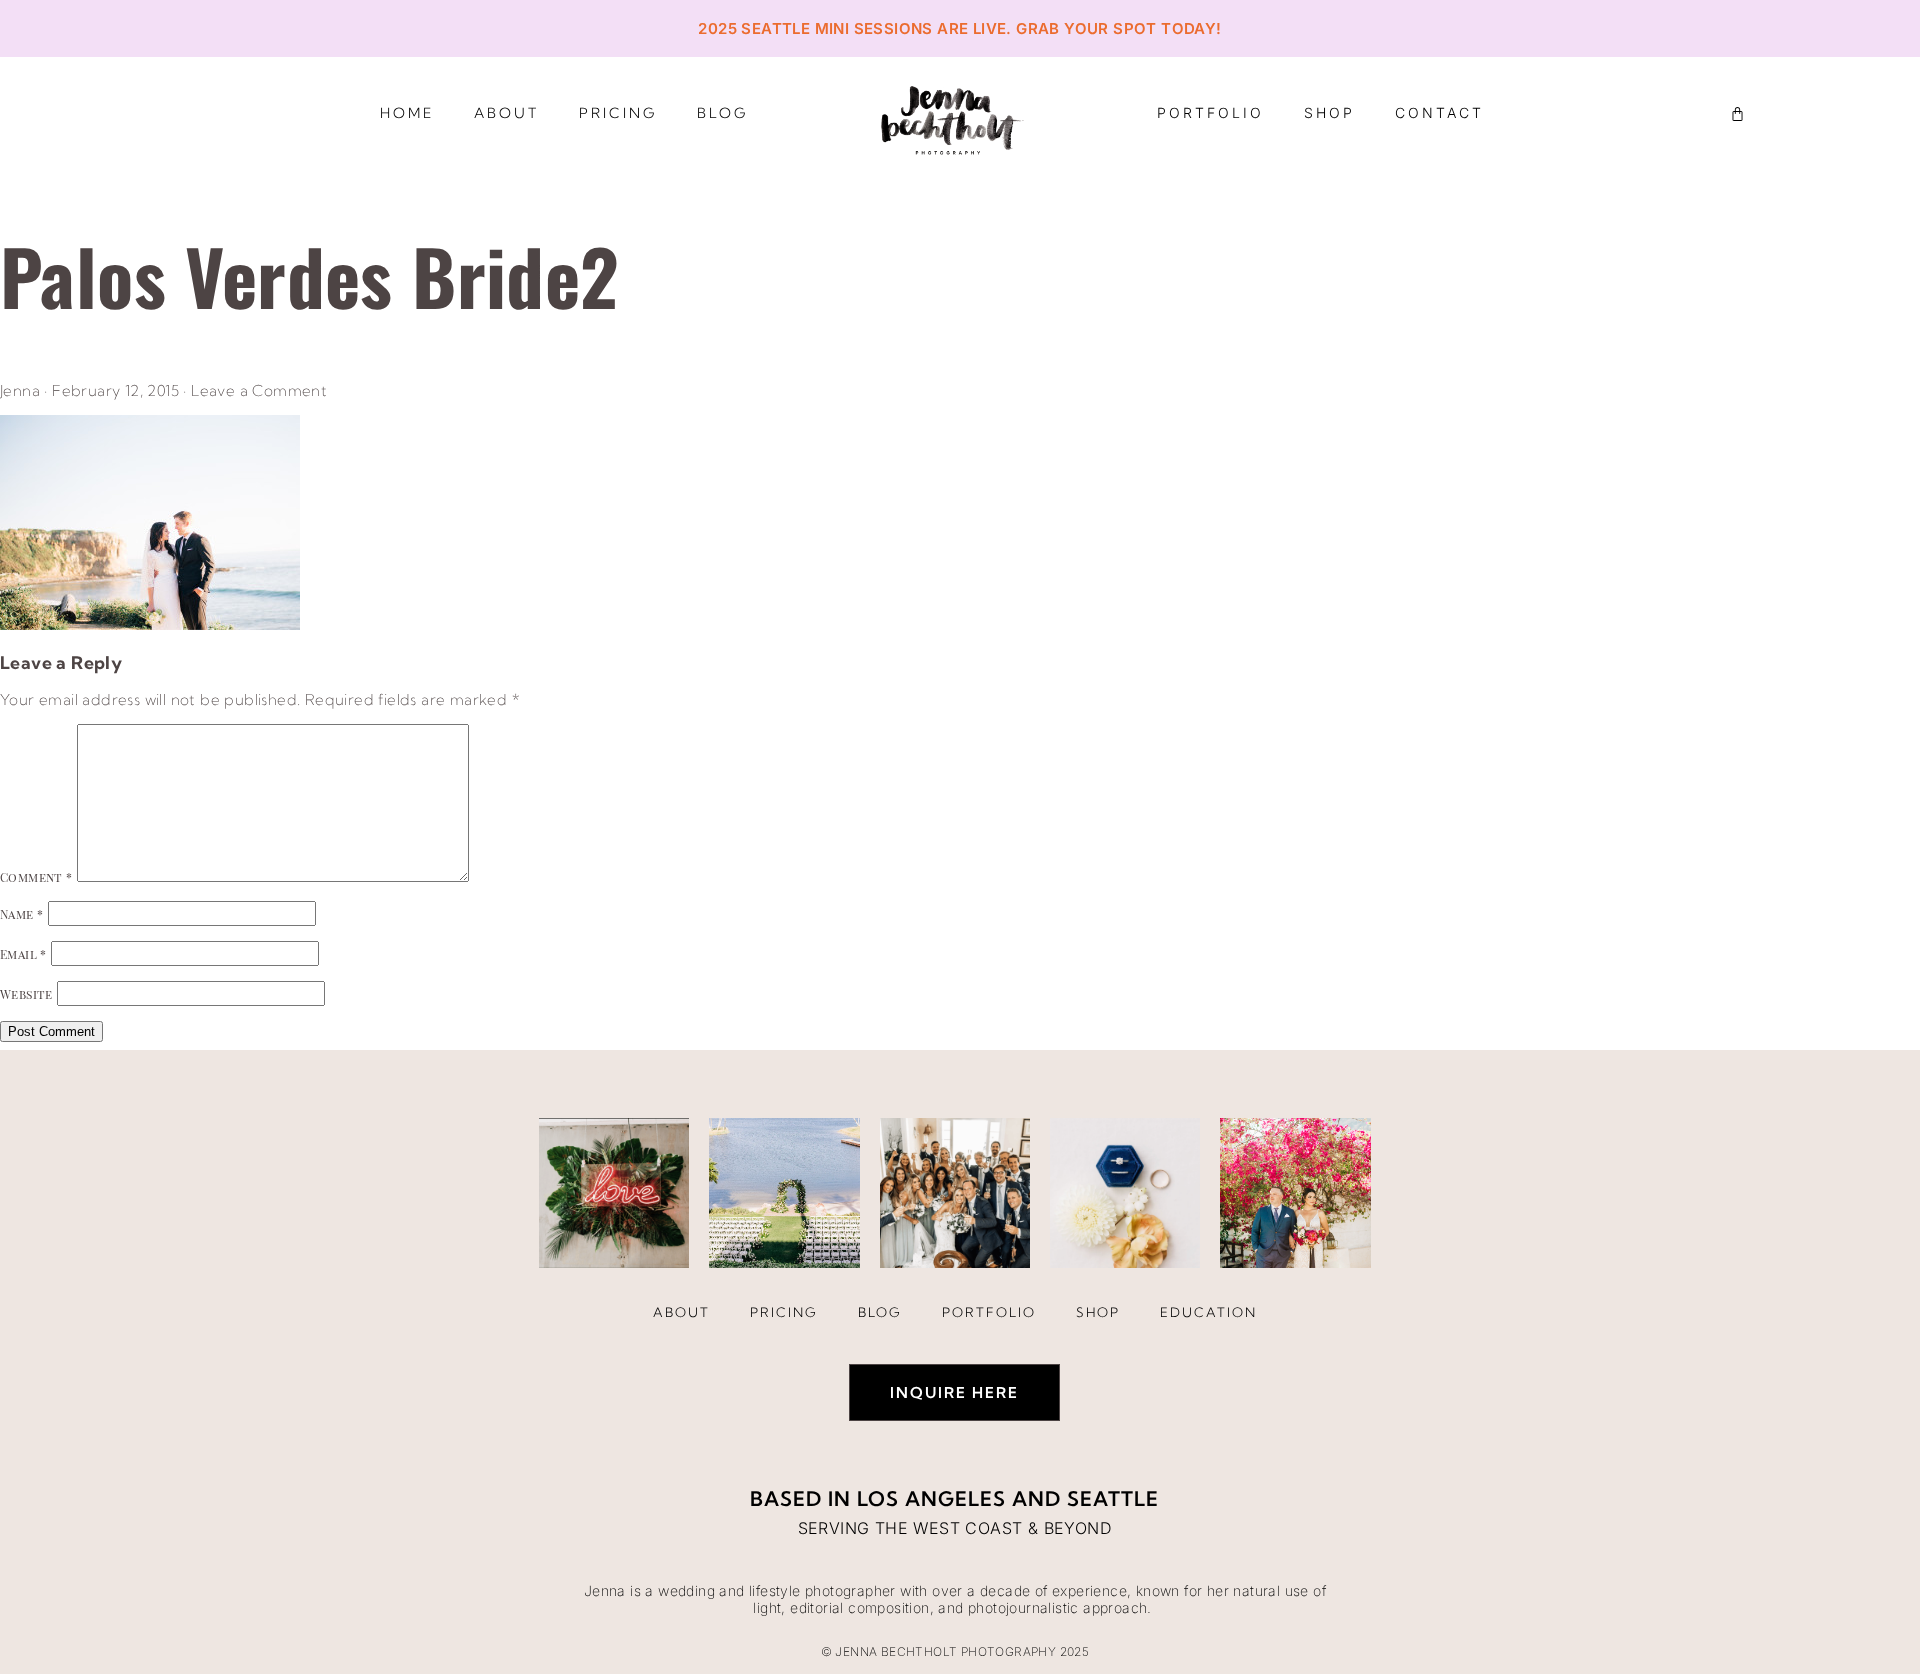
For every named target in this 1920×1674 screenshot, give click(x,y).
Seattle (1113, 1498)
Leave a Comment (259, 390)
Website (26, 994)
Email (23, 954)
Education (1208, 1312)
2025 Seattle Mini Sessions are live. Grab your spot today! (959, 28)
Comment (36, 877)
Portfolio (1210, 112)
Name (21, 914)
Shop (1329, 112)
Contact (1439, 112)
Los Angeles (931, 1498)
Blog (722, 113)
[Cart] (1737, 113)
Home (407, 113)
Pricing (618, 113)
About (506, 113)
